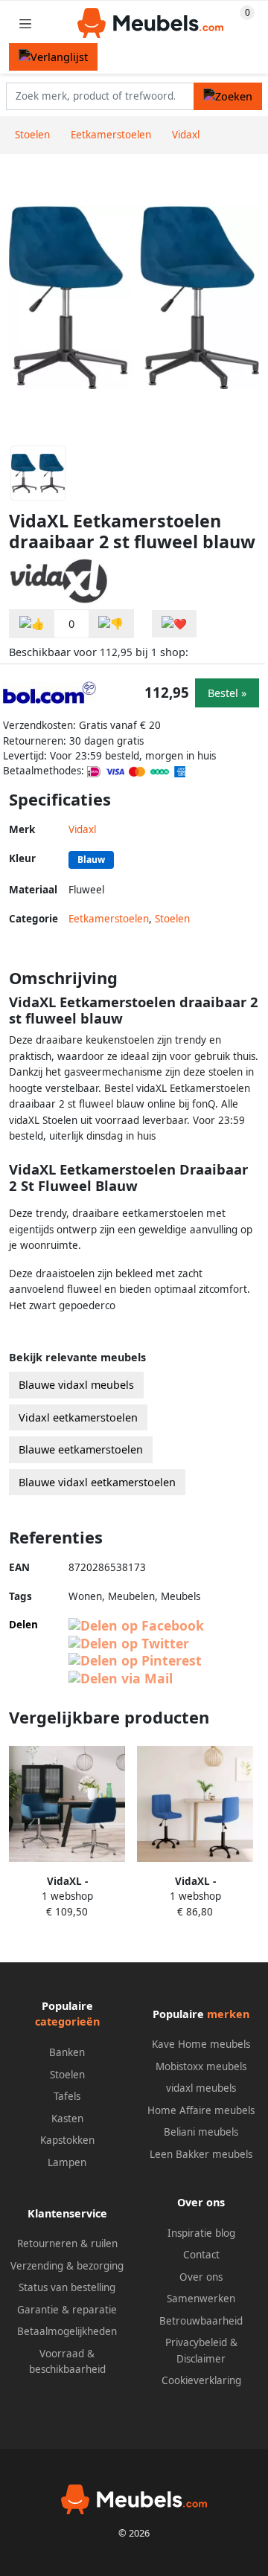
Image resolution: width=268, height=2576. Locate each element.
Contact (201, 2255)
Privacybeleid (196, 2342)
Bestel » (227, 693)
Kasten (67, 2119)
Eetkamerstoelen (109, 919)
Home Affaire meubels (201, 2110)
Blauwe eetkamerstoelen (81, 1449)
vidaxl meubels (201, 2088)
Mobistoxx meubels (201, 2066)
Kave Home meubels (201, 2044)
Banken (67, 2052)
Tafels (67, 2096)
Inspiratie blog (201, 2233)
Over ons (201, 2277)
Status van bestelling (67, 2287)
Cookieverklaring (201, 2380)
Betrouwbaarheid (201, 2321)
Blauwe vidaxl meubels (76, 1385)
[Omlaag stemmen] (111, 624)
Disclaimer (201, 2359)
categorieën (67, 2021)
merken (228, 2014)
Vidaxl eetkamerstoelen (78, 1417)
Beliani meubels (201, 2132)
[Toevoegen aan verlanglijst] (174, 624)
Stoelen (172, 919)
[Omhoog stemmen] (32, 624)
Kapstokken (67, 2140)
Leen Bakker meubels (201, 2154)
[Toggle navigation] (25, 23)
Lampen (67, 2162)
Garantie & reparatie (67, 2310)
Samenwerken (201, 2299)
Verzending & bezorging (67, 2266)
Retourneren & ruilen (67, 2243)
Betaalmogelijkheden (67, 2331)
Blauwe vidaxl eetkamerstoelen (97, 1482)
